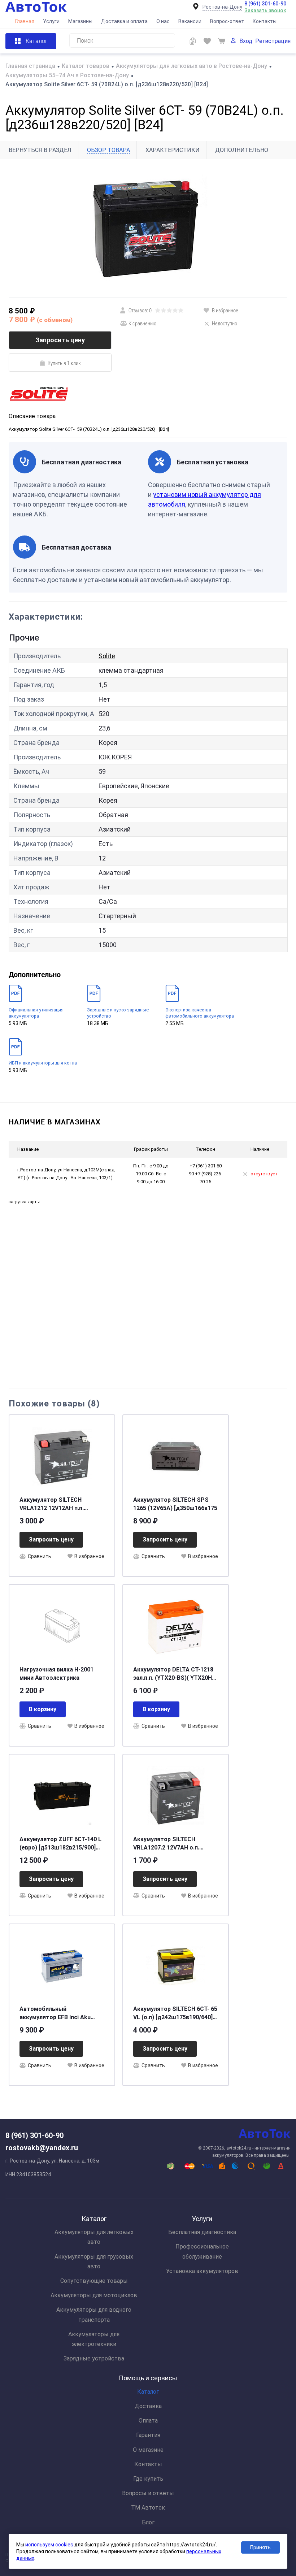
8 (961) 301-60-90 (265, 4)
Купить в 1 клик (64, 363)
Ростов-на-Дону (222, 7)
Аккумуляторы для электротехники (94, 2339)
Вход (246, 41)
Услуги (51, 21)
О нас (163, 21)
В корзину (43, 1709)
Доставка (148, 2406)
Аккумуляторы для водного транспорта (94, 2315)
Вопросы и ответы (148, 2493)
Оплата (148, 2421)
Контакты (265, 21)
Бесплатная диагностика (202, 2232)
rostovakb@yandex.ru (42, 2148)
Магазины (80, 21)
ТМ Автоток (148, 2508)
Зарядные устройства (94, 2358)
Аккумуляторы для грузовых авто (94, 2261)
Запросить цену (60, 340)
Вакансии (190, 21)
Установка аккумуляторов (202, 2271)
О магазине (148, 2450)
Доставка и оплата (124, 21)
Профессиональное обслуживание (202, 2251)
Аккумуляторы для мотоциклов (94, 2295)
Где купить (148, 2479)
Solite (107, 656)
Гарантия (148, 2435)
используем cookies (49, 2545)
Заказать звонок (265, 10)
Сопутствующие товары (94, 2281)
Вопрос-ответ (227, 21)
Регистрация (273, 41)
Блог (148, 2522)
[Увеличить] (148, 228)
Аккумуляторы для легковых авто (94, 2237)
